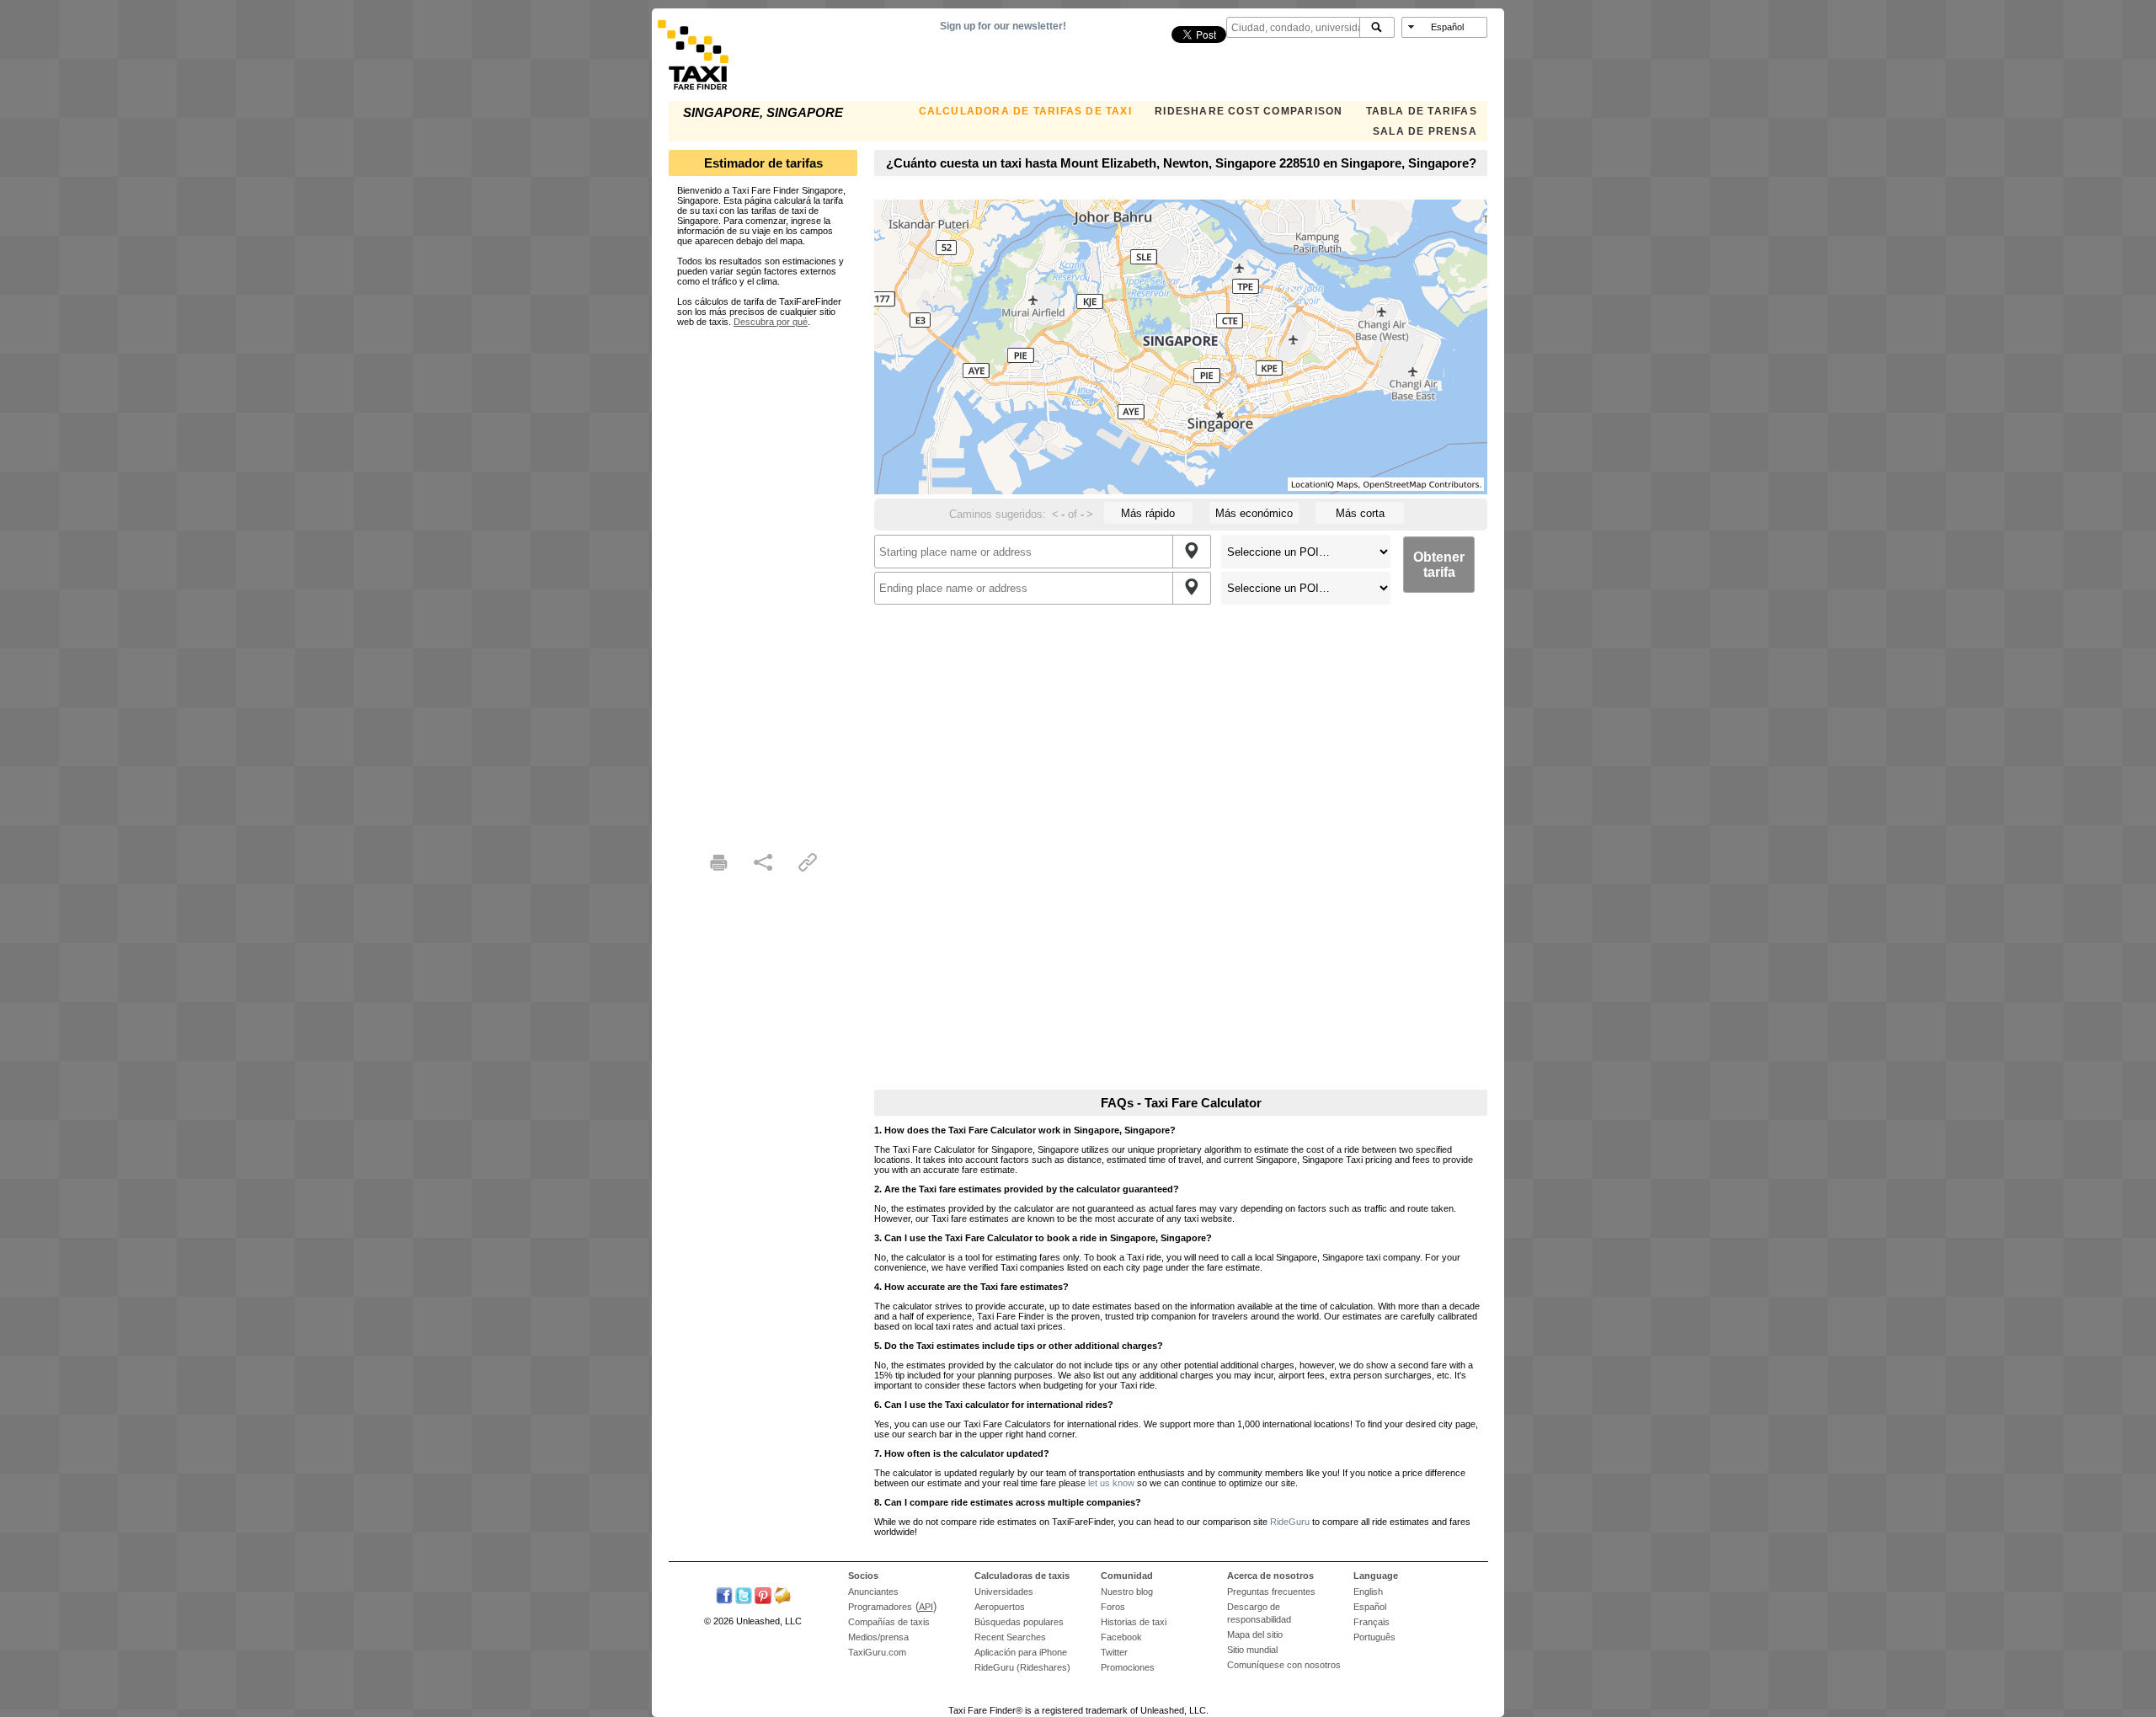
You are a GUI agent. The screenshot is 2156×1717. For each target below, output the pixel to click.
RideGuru (1290, 1522)
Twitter (1114, 1652)
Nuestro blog (1127, 1592)
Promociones (1128, 1667)
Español (1370, 1607)
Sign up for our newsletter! (1003, 26)
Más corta (1360, 513)
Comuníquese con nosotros (1284, 1665)
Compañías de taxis (889, 1622)
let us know (1111, 1483)
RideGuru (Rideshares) (1022, 1667)
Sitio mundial (1252, 1650)
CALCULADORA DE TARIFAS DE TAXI (1025, 111)
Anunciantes (873, 1592)
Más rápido (1148, 513)
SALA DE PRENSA (1425, 131)
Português (1374, 1637)
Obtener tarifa (1439, 565)
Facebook (1121, 1637)
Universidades (1004, 1592)
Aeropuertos (1000, 1607)
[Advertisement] (763, 579)
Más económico (1254, 513)
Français (1372, 1622)
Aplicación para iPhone (1021, 1652)
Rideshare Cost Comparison (1249, 111)
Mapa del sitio (1255, 1634)
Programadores (880, 1607)
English (1368, 1592)
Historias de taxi (1134, 1622)
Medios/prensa (878, 1637)
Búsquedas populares (1019, 1622)
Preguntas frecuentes (1271, 1592)
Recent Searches (1010, 1637)
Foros (1113, 1607)
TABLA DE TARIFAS (1422, 111)
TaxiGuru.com (877, 1652)
